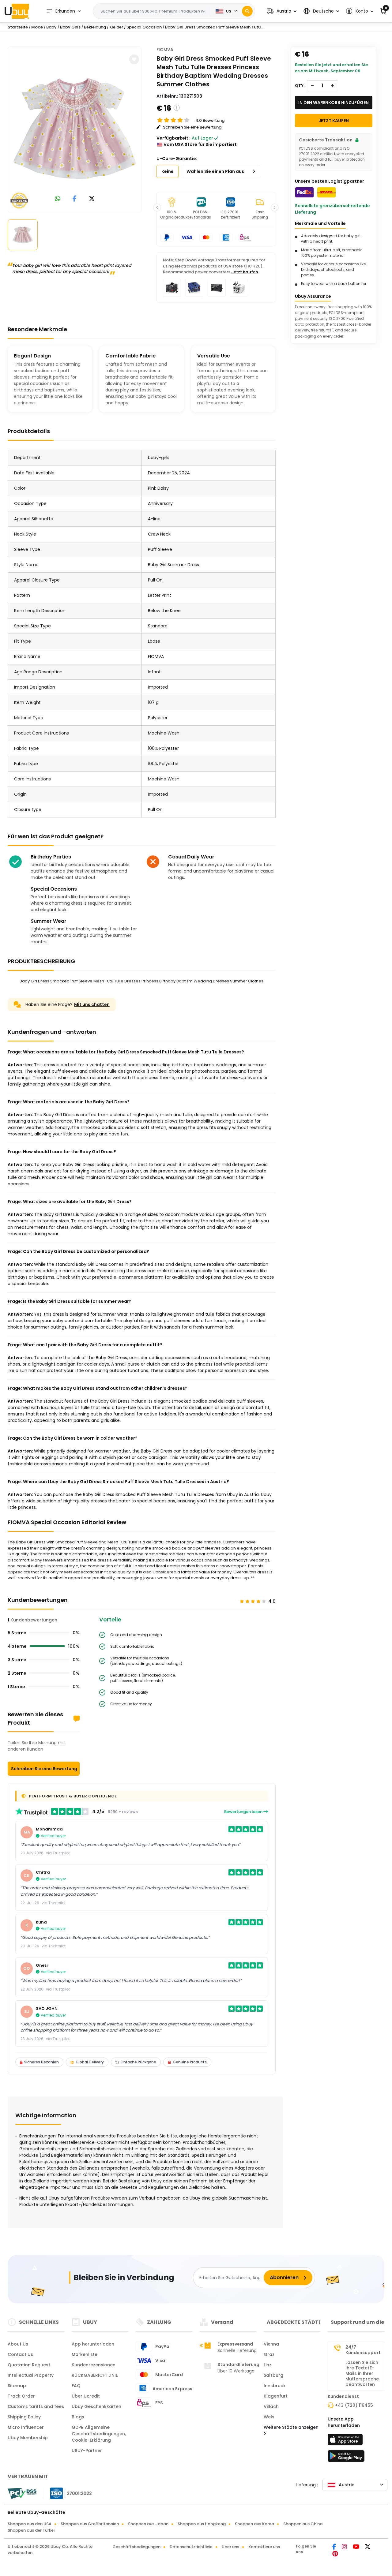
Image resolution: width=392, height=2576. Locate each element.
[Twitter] (368, 2547)
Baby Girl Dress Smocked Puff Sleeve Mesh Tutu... (214, 27)
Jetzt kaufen (245, 272)
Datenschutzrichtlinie (191, 2547)
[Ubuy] (17, 11)
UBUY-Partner (87, 2451)
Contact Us (20, 2354)
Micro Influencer (26, 2427)
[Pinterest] (335, 2554)
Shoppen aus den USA (30, 2524)
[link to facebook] (75, 199)
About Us (18, 2344)
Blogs (78, 2417)
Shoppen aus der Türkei (31, 2530)
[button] (282, 11)
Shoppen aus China (303, 2524)
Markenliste (85, 2354)
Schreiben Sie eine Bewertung (44, 1769)
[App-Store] (346, 2441)
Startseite (18, 27)
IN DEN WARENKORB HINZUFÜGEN (334, 103)
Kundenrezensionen (94, 2365)
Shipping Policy (24, 2417)
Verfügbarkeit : (173, 138)
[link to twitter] (92, 199)
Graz (269, 2354)
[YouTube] (356, 2547)
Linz (268, 2365)
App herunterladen (93, 2344)
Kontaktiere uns (264, 2547)
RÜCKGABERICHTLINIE (95, 2375)
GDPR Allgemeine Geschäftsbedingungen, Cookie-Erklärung (99, 2434)
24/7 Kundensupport (363, 2350)
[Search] (247, 11)
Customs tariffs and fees (36, 2406)
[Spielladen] (346, 2458)
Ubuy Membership (28, 2438)
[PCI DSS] (22, 2493)
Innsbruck (275, 2386)
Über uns (230, 2547)
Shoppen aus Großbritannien (90, 2524)
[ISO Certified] (68, 2493)
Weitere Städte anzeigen (291, 2427)
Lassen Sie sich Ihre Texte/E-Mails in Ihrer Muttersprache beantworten (362, 2373)
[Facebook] (335, 2547)
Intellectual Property (31, 2375)
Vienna (271, 2344)
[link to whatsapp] (58, 199)
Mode (37, 27)
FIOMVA (165, 50)
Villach (271, 2406)
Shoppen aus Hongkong (202, 2524)
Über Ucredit (86, 2396)
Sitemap (17, 2386)
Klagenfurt (276, 2396)
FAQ (76, 2386)
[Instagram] (345, 2547)
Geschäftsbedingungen (136, 2547)
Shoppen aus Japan (148, 2524)
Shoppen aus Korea (254, 2524)
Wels (269, 2417)
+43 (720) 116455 (354, 2405)
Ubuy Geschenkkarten (96, 2406)
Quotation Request (29, 2365)
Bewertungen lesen (244, 1812)
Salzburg (273, 2375)
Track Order (21, 2396)
